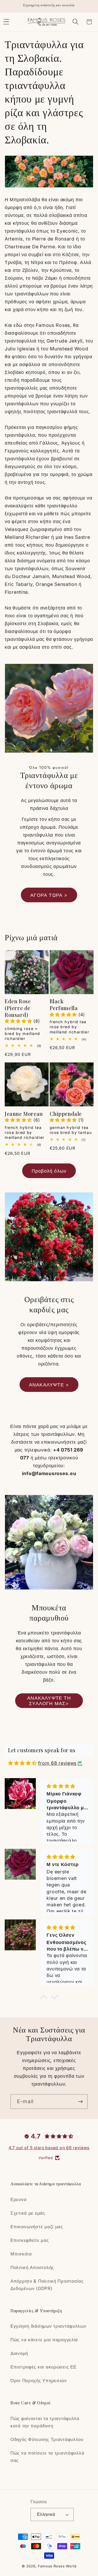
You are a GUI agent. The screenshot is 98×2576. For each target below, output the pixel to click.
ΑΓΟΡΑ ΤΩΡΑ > (49, 895)
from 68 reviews (57, 1763)
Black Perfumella (64, 1005)
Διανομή (19, 2353)
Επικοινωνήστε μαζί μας (37, 2227)
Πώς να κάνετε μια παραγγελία (44, 2340)
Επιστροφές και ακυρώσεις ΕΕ (43, 2367)
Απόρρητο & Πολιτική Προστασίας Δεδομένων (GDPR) (47, 2285)
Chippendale (66, 1114)
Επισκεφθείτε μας (30, 2240)
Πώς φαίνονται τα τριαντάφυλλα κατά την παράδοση (45, 2422)
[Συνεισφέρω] (80, 2102)
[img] (22, 1763)
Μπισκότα (21, 2254)
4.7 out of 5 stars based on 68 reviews (49, 2148)
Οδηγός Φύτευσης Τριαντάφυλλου (47, 2439)
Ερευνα (18, 2199)
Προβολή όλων (49, 1171)
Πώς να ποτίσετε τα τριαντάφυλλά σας (47, 2457)
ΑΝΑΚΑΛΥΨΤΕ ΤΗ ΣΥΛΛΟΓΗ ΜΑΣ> (49, 1701)
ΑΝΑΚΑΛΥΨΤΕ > (49, 1385)
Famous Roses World (57, 2566)
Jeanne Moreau (24, 1114)
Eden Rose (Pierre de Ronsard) (18, 1008)
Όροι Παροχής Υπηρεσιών (39, 2381)
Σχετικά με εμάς (28, 2213)
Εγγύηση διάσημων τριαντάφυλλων (48, 2326)
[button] (75, 22)
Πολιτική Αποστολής (32, 2267)
